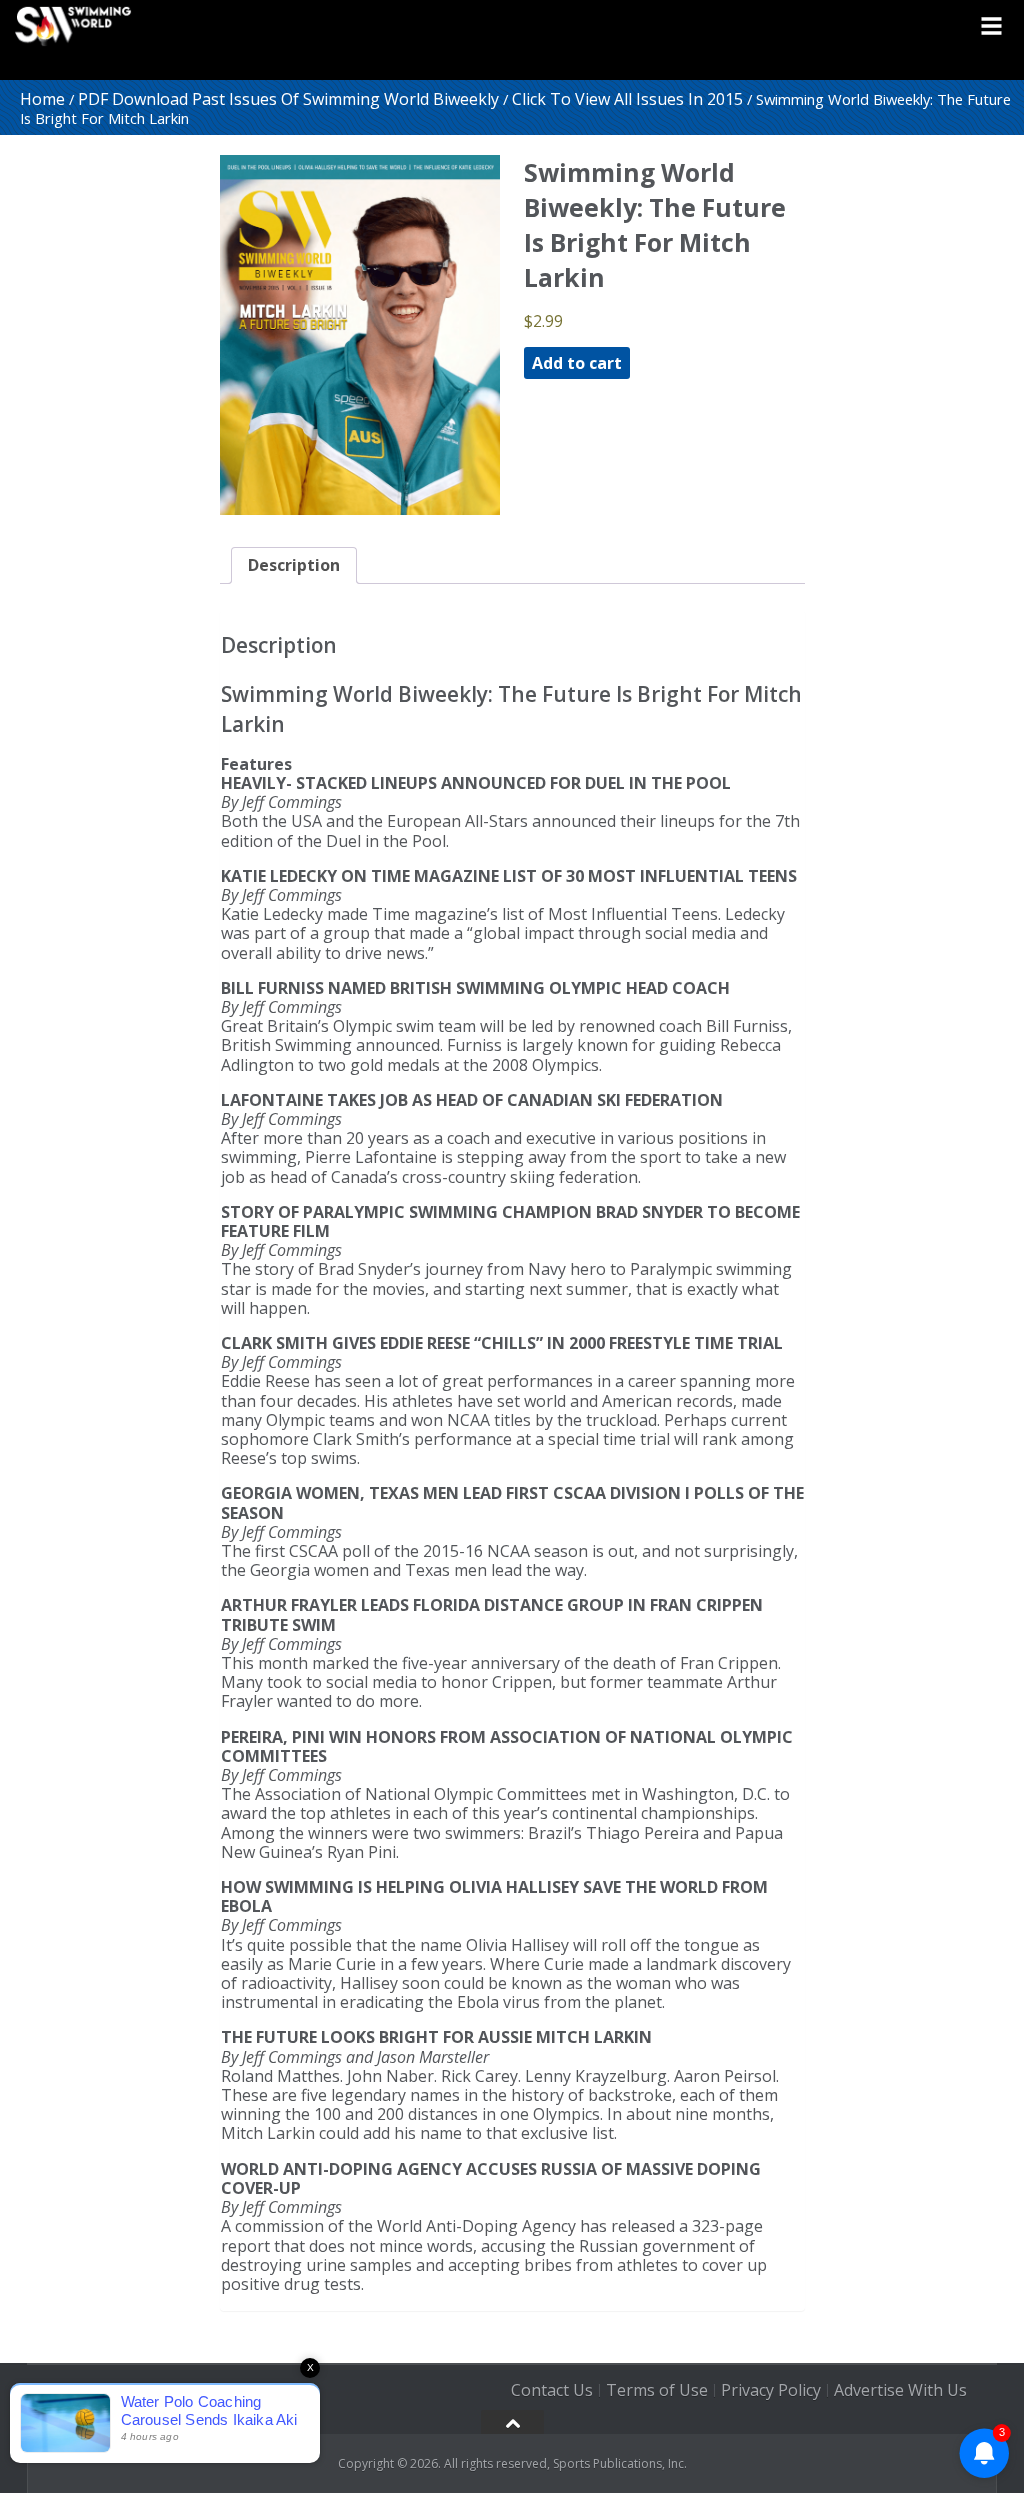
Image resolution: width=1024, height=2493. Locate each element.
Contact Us (552, 2390)
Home (42, 99)
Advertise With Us (900, 2390)
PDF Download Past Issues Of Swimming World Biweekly (288, 99)
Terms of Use (657, 2390)
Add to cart (577, 363)
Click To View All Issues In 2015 (627, 99)
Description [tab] (294, 565)
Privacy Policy (771, 2390)
